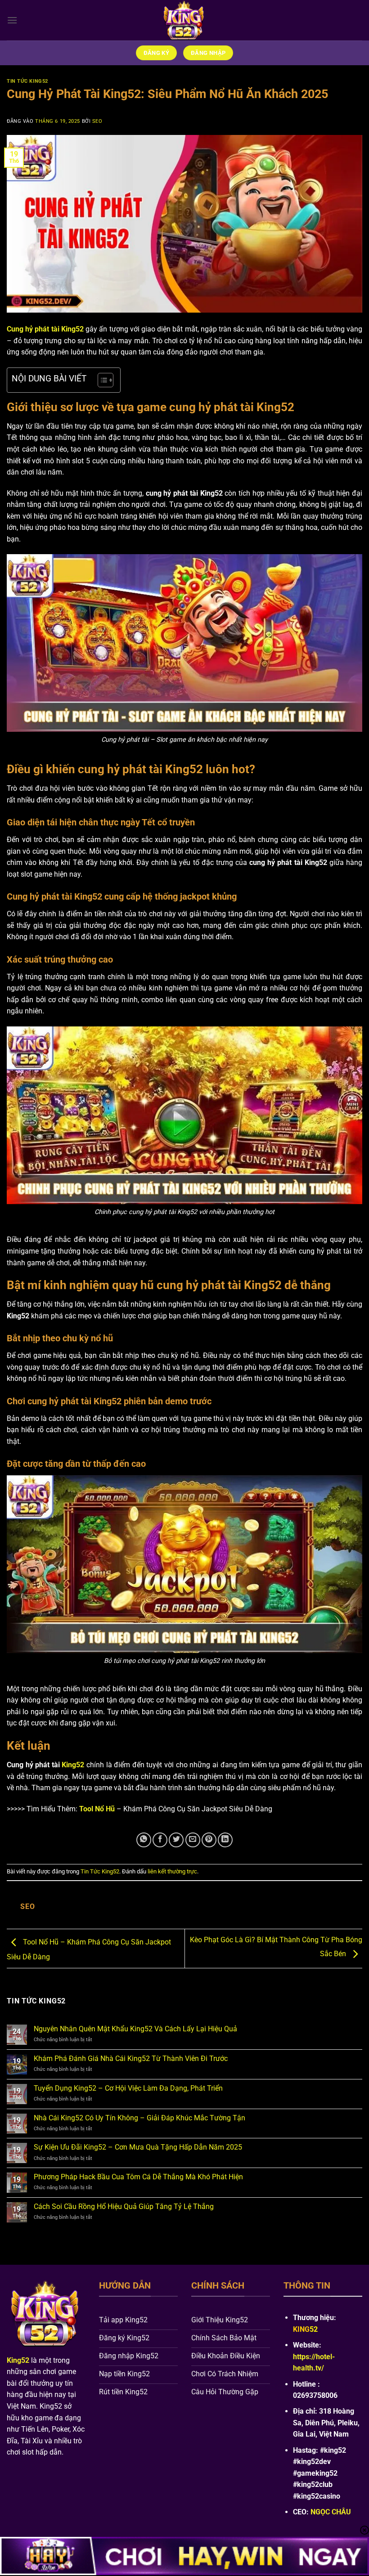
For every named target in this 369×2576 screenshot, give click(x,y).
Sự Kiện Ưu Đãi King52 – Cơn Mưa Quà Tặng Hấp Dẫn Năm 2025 (138, 2147)
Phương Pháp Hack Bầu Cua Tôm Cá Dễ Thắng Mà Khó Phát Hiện (138, 2177)
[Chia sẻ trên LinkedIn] (225, 1840)
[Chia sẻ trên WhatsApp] (144, 1840)
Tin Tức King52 (27, 81)
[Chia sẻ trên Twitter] (176, 1840)
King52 (73, 1765)
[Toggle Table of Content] (101, 380)
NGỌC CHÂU (331, 2512)
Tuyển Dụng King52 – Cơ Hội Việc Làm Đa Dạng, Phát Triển (128, 2088)
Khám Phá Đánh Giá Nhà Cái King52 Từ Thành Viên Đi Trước (132, 2059)
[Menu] (12, 20)
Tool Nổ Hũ (97, 1809)
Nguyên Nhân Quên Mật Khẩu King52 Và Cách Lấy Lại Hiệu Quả (135, 2029)
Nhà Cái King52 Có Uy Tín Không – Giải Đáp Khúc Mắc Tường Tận (139, 2118)
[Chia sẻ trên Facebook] (160, 1840)
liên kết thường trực (172, 1871)
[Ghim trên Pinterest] (209, 1840)
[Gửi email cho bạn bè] (193, 1840)
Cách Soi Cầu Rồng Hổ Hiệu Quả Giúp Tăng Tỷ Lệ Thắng (124, 2206)
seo (97, 121)
